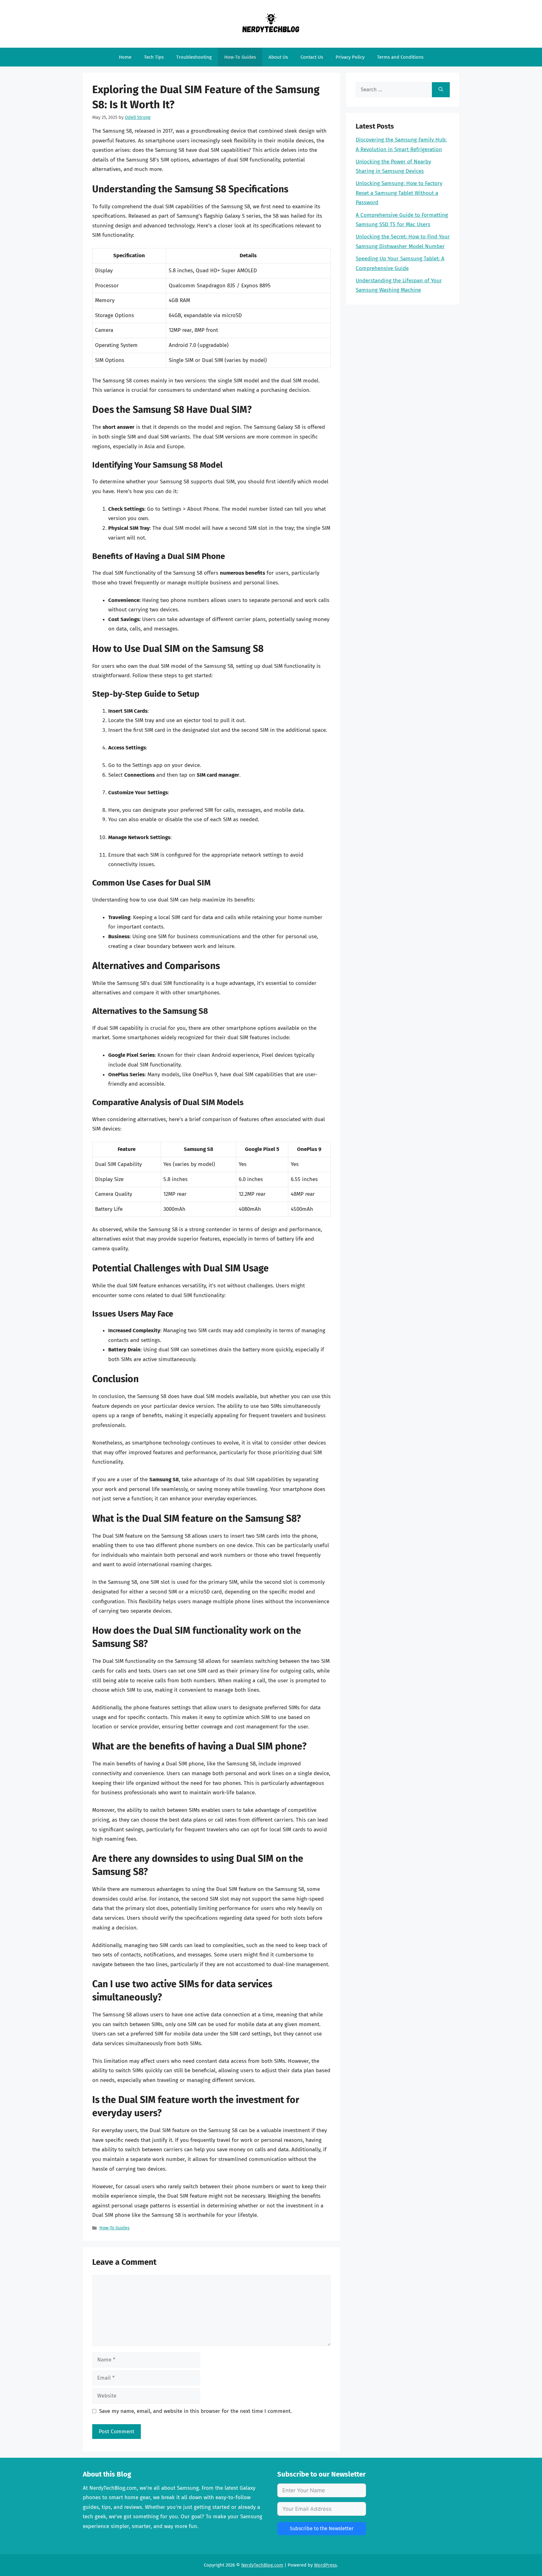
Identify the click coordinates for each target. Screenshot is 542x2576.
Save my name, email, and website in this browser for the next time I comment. (195, 2411)
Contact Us (312, 57)
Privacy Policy (350, 57)
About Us (278, 57)
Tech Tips (154, 57)
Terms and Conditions (400, 57)
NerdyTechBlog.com (262, 2565)
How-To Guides (240, 57)
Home (125, 57)
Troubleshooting (194, 57)
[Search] (441, 90)
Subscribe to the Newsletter (322, 2528)
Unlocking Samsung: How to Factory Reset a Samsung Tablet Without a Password (399, 193)
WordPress (325, 2565)
